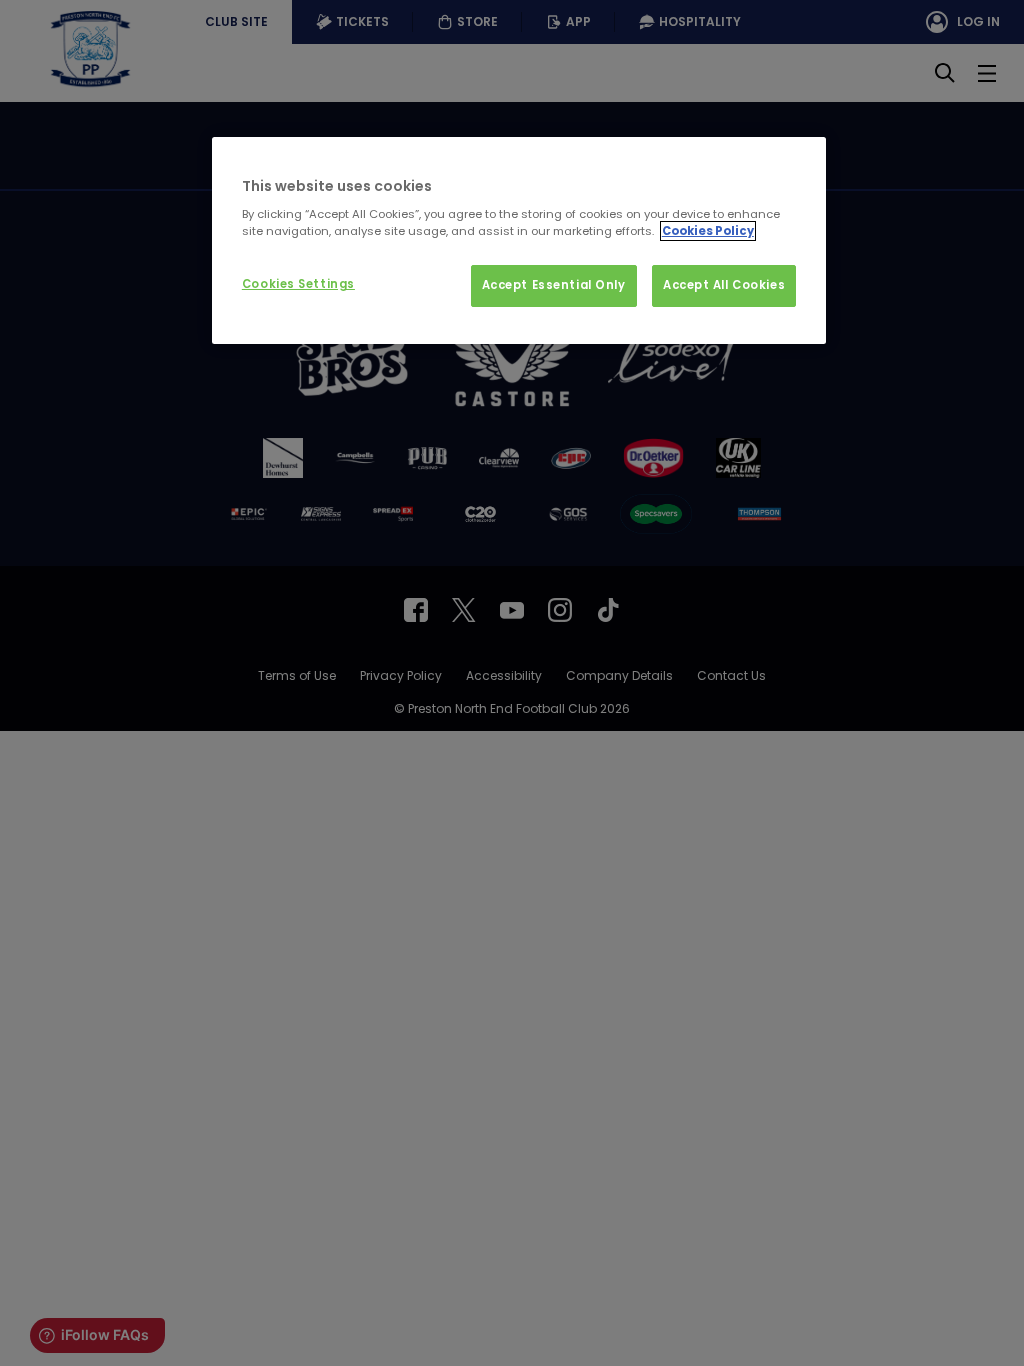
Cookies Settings (298, 284)
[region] (519, 241)
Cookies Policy (708, 231)
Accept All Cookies (724, 285)
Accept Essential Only (554, 285)
